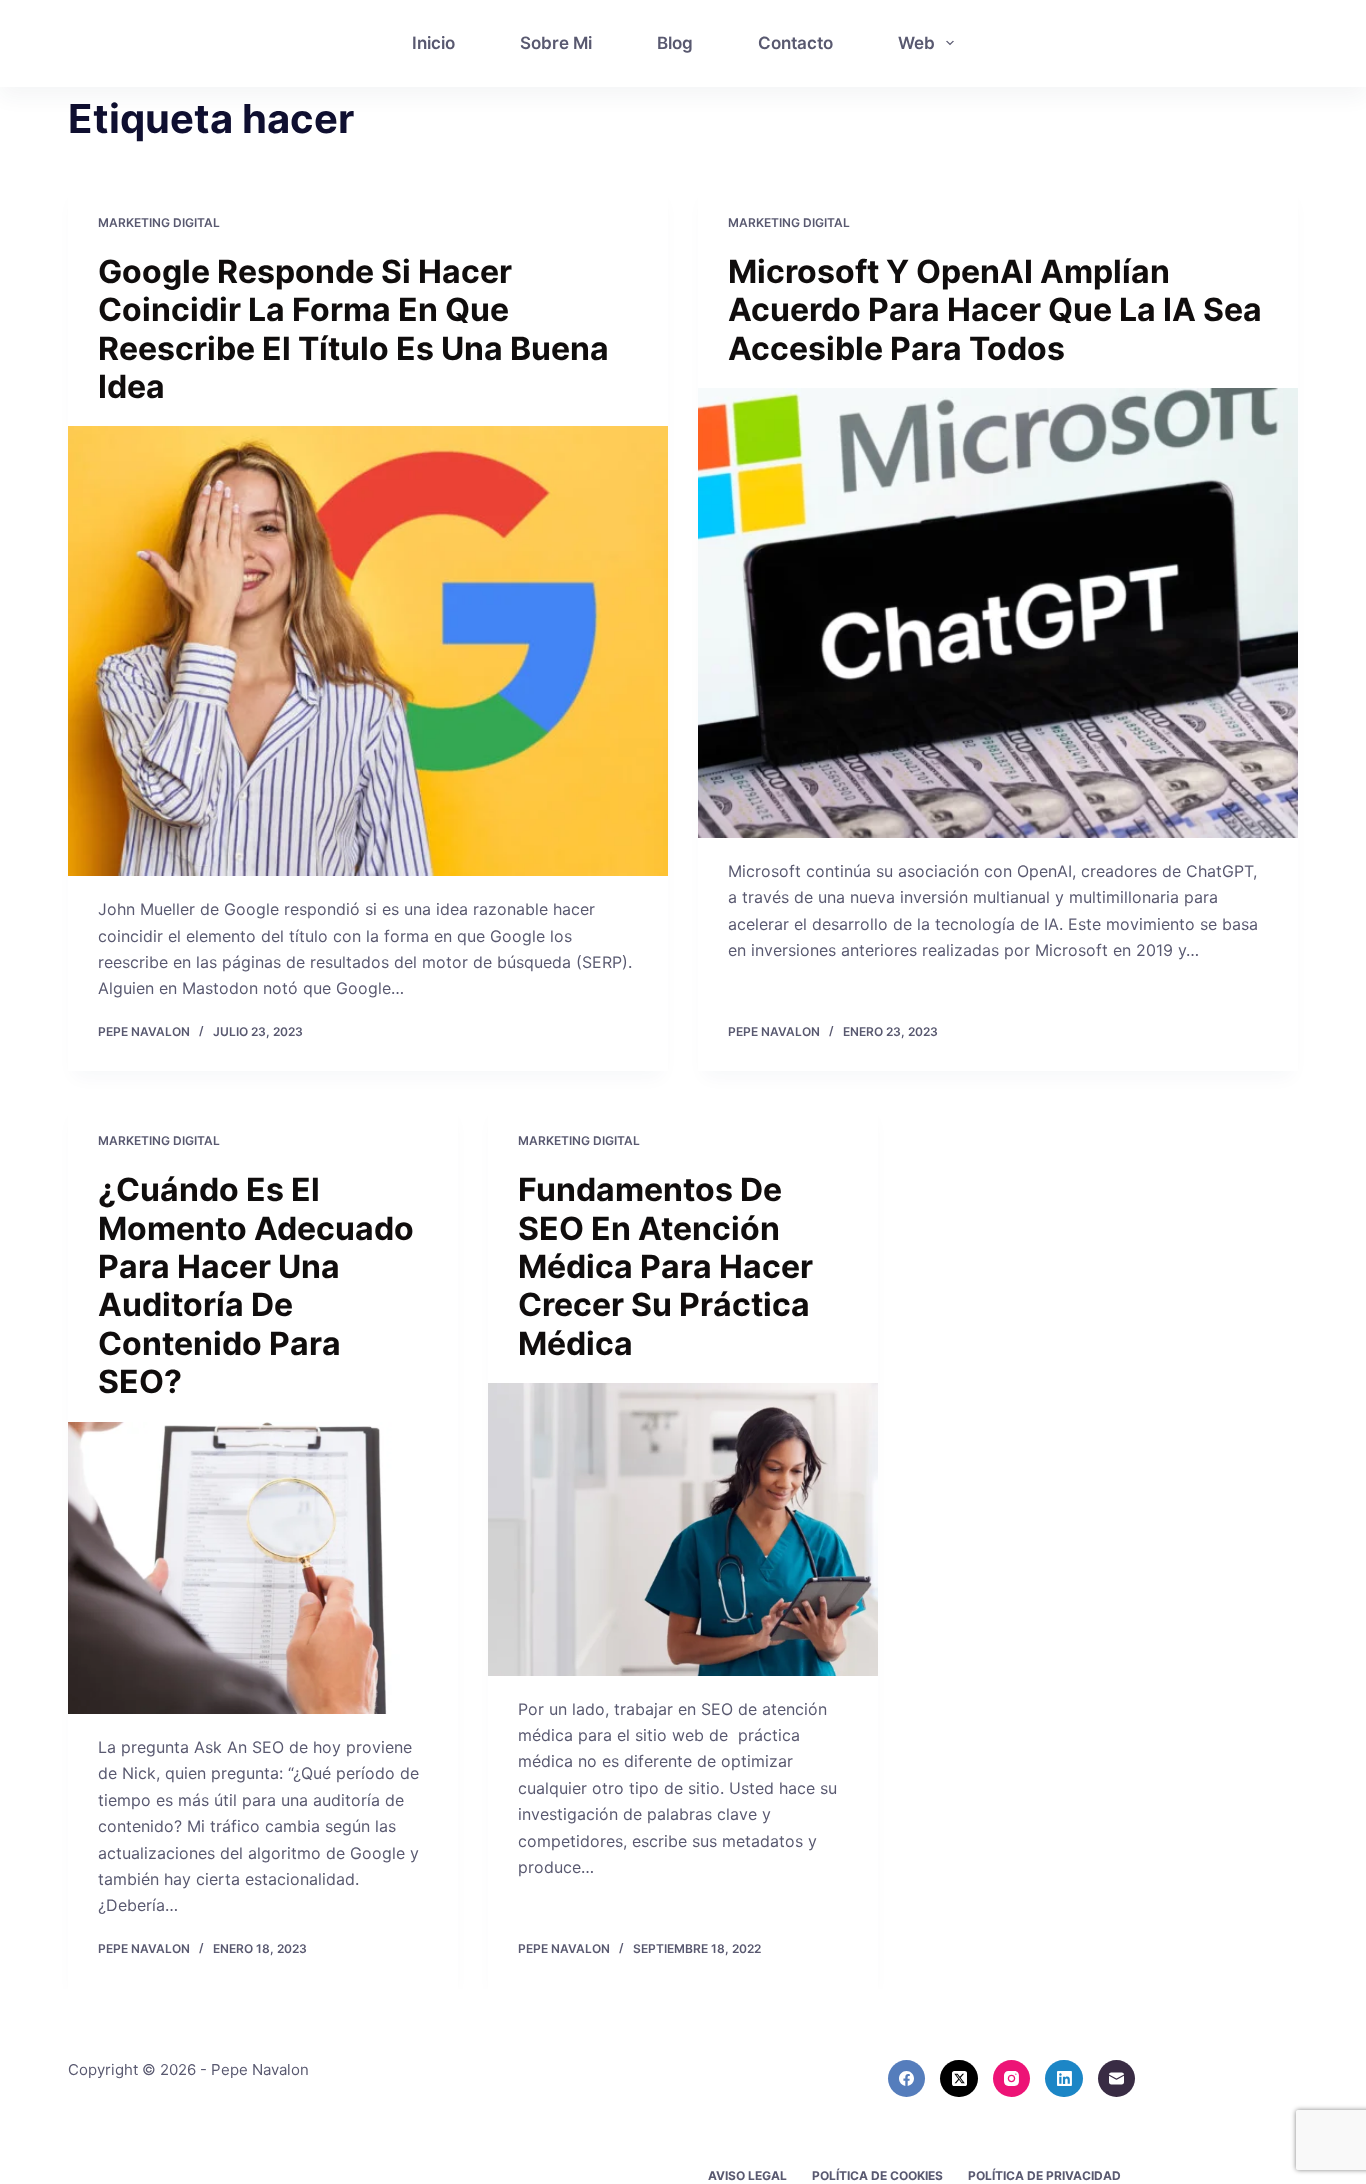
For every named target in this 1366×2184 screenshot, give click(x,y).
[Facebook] (907, 2079)
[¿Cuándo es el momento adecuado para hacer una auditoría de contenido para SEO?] (263, 1568)
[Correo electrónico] (1117, 2079)
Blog (675, 43)
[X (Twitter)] (959, 2079)
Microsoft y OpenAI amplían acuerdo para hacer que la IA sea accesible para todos (995, 310)
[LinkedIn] (1064, 2079)
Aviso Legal (747, 2175)
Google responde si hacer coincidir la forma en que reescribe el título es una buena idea (353, 329)
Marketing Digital (159, 222)
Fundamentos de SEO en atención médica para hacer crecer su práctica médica (665, 1266)
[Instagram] (1012, 2079)
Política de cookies (877, 2175)
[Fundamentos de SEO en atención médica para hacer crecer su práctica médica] (683, 1529)
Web (916, 43)
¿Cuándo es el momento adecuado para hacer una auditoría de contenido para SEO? (256, 1285)
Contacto (795, 43)
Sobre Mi (556, 43)
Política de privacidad (1044, 2175)
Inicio (433, 43)
